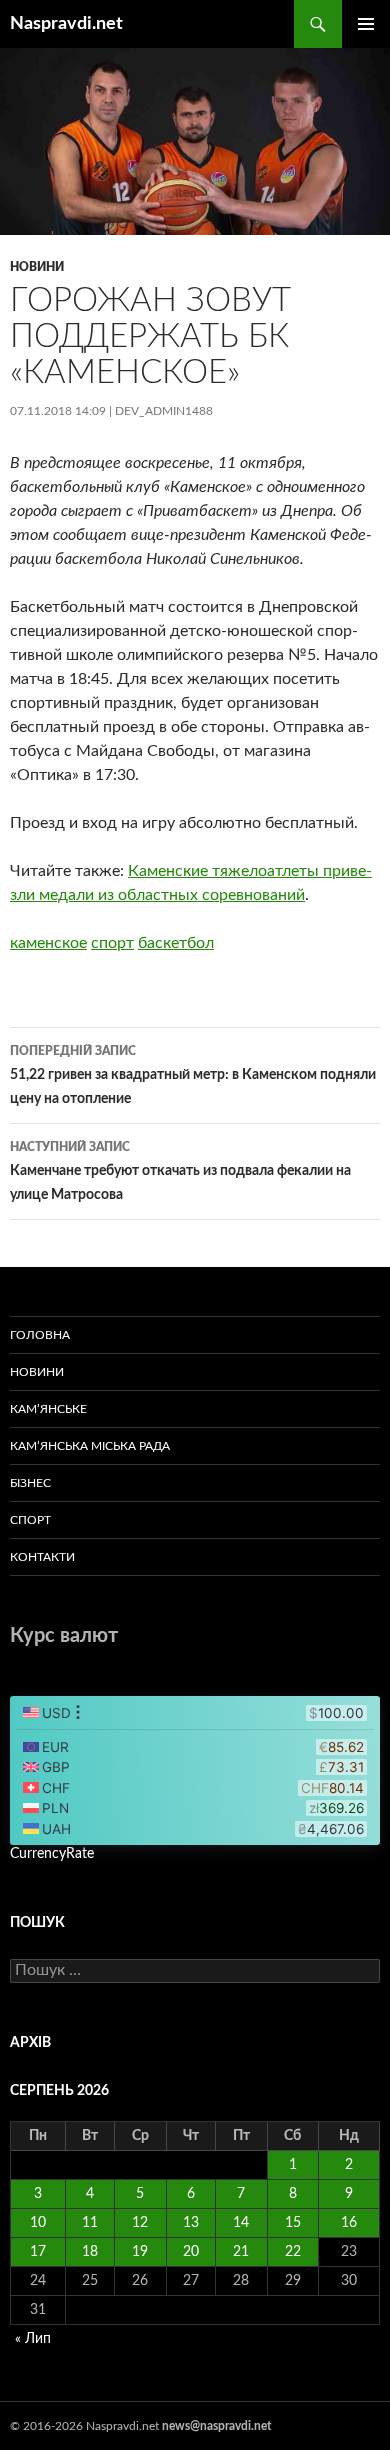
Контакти (42, 1557)
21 (241, 2252)
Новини (37, 267)
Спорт (30, 1520)
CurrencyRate (52, 1854)
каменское (48, 943)
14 (241, 2223)
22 (293, 2252)
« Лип (33, 2339)
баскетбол (176, 943)
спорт (112, 943)
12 (140, 2223)
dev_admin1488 (164, 411)
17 (38, 2252)
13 (191, 2223)
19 (140, 2252)
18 (90, 2252)
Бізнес (30, 1483)
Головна (40, 1335)
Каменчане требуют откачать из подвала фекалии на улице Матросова (180, 1171)
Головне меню (366, 24)
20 (191, 2252)
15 (293, 2223)
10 (38, 2223)
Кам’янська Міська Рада (90, 1446)
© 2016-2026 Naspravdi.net (86, 2426)
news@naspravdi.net (216, 2426)
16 (349, 2223)
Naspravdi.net (66, 24)
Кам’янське (48, 1409)
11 (90, 2223)
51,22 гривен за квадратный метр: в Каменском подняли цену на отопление (193, 1075)
